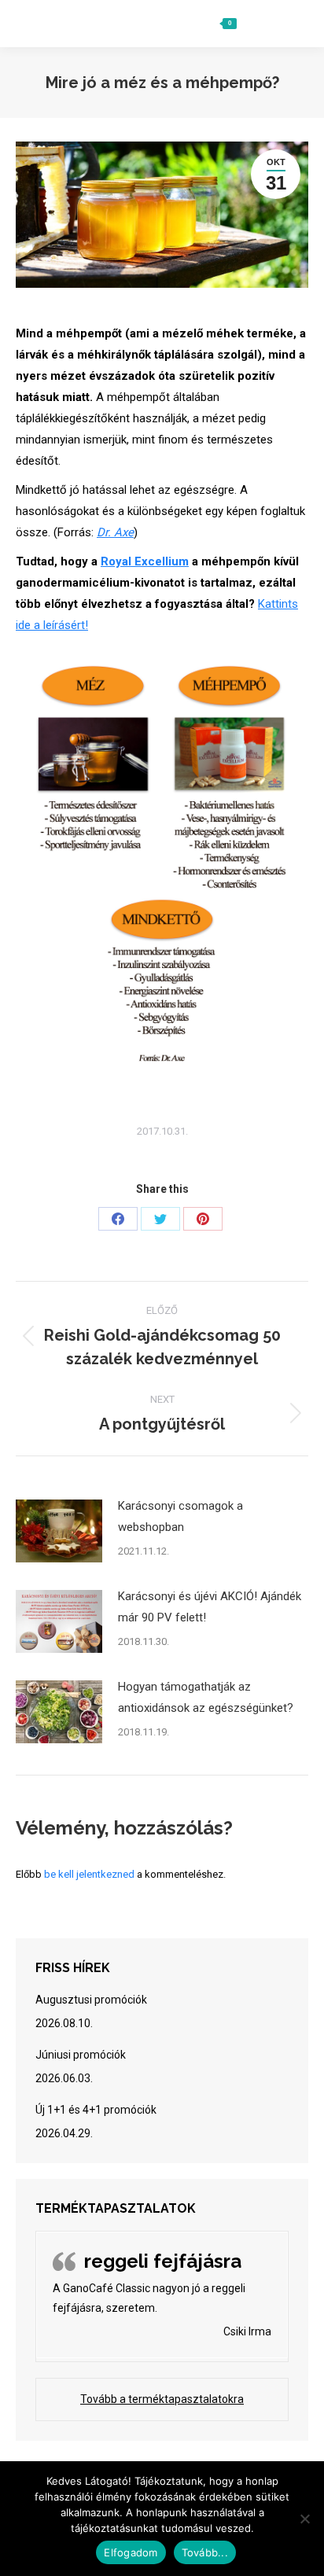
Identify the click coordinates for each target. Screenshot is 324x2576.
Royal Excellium (145, 561)
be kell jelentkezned (89, 1874)
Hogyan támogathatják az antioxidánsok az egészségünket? (206, 1697)
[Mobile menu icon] (290, 24)
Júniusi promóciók (81, 2055)
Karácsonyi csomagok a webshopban (180, 1516)
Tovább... (205, 2552)
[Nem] (304, 2519)
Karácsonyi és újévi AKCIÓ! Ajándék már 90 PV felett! (210, 1607)
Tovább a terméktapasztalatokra (162, 2399)
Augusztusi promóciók (91, 2000)
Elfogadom (131, 2552)
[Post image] (59, 1531)
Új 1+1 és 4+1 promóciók (96, 2110)
